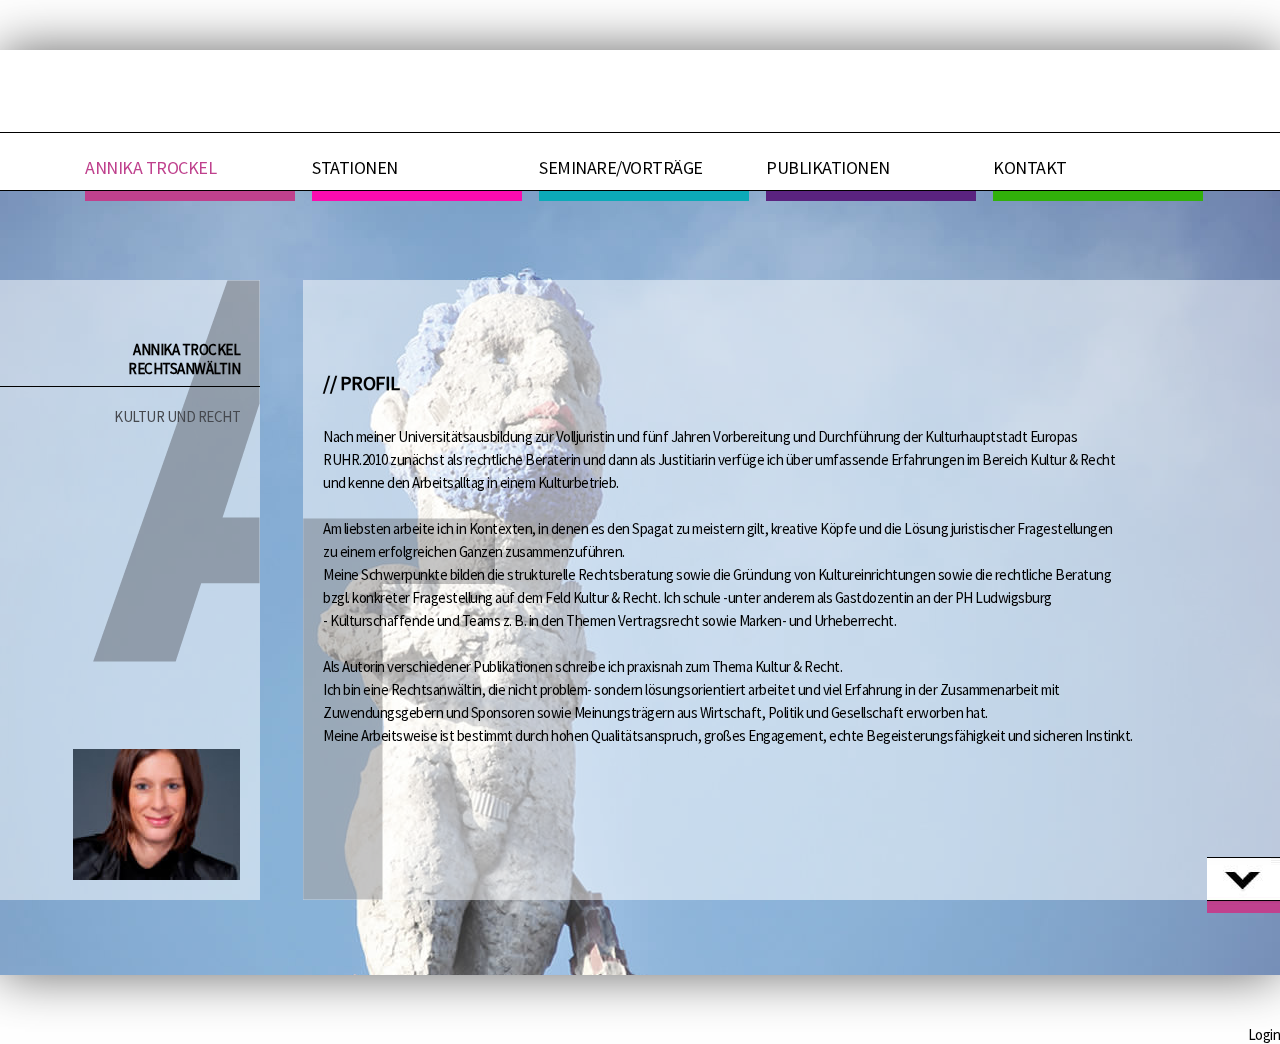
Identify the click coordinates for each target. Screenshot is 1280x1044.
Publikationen (828, 167)
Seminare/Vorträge (621, 167)
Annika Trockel (150, 167)
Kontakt (1030, 167)
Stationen (355, 167)
